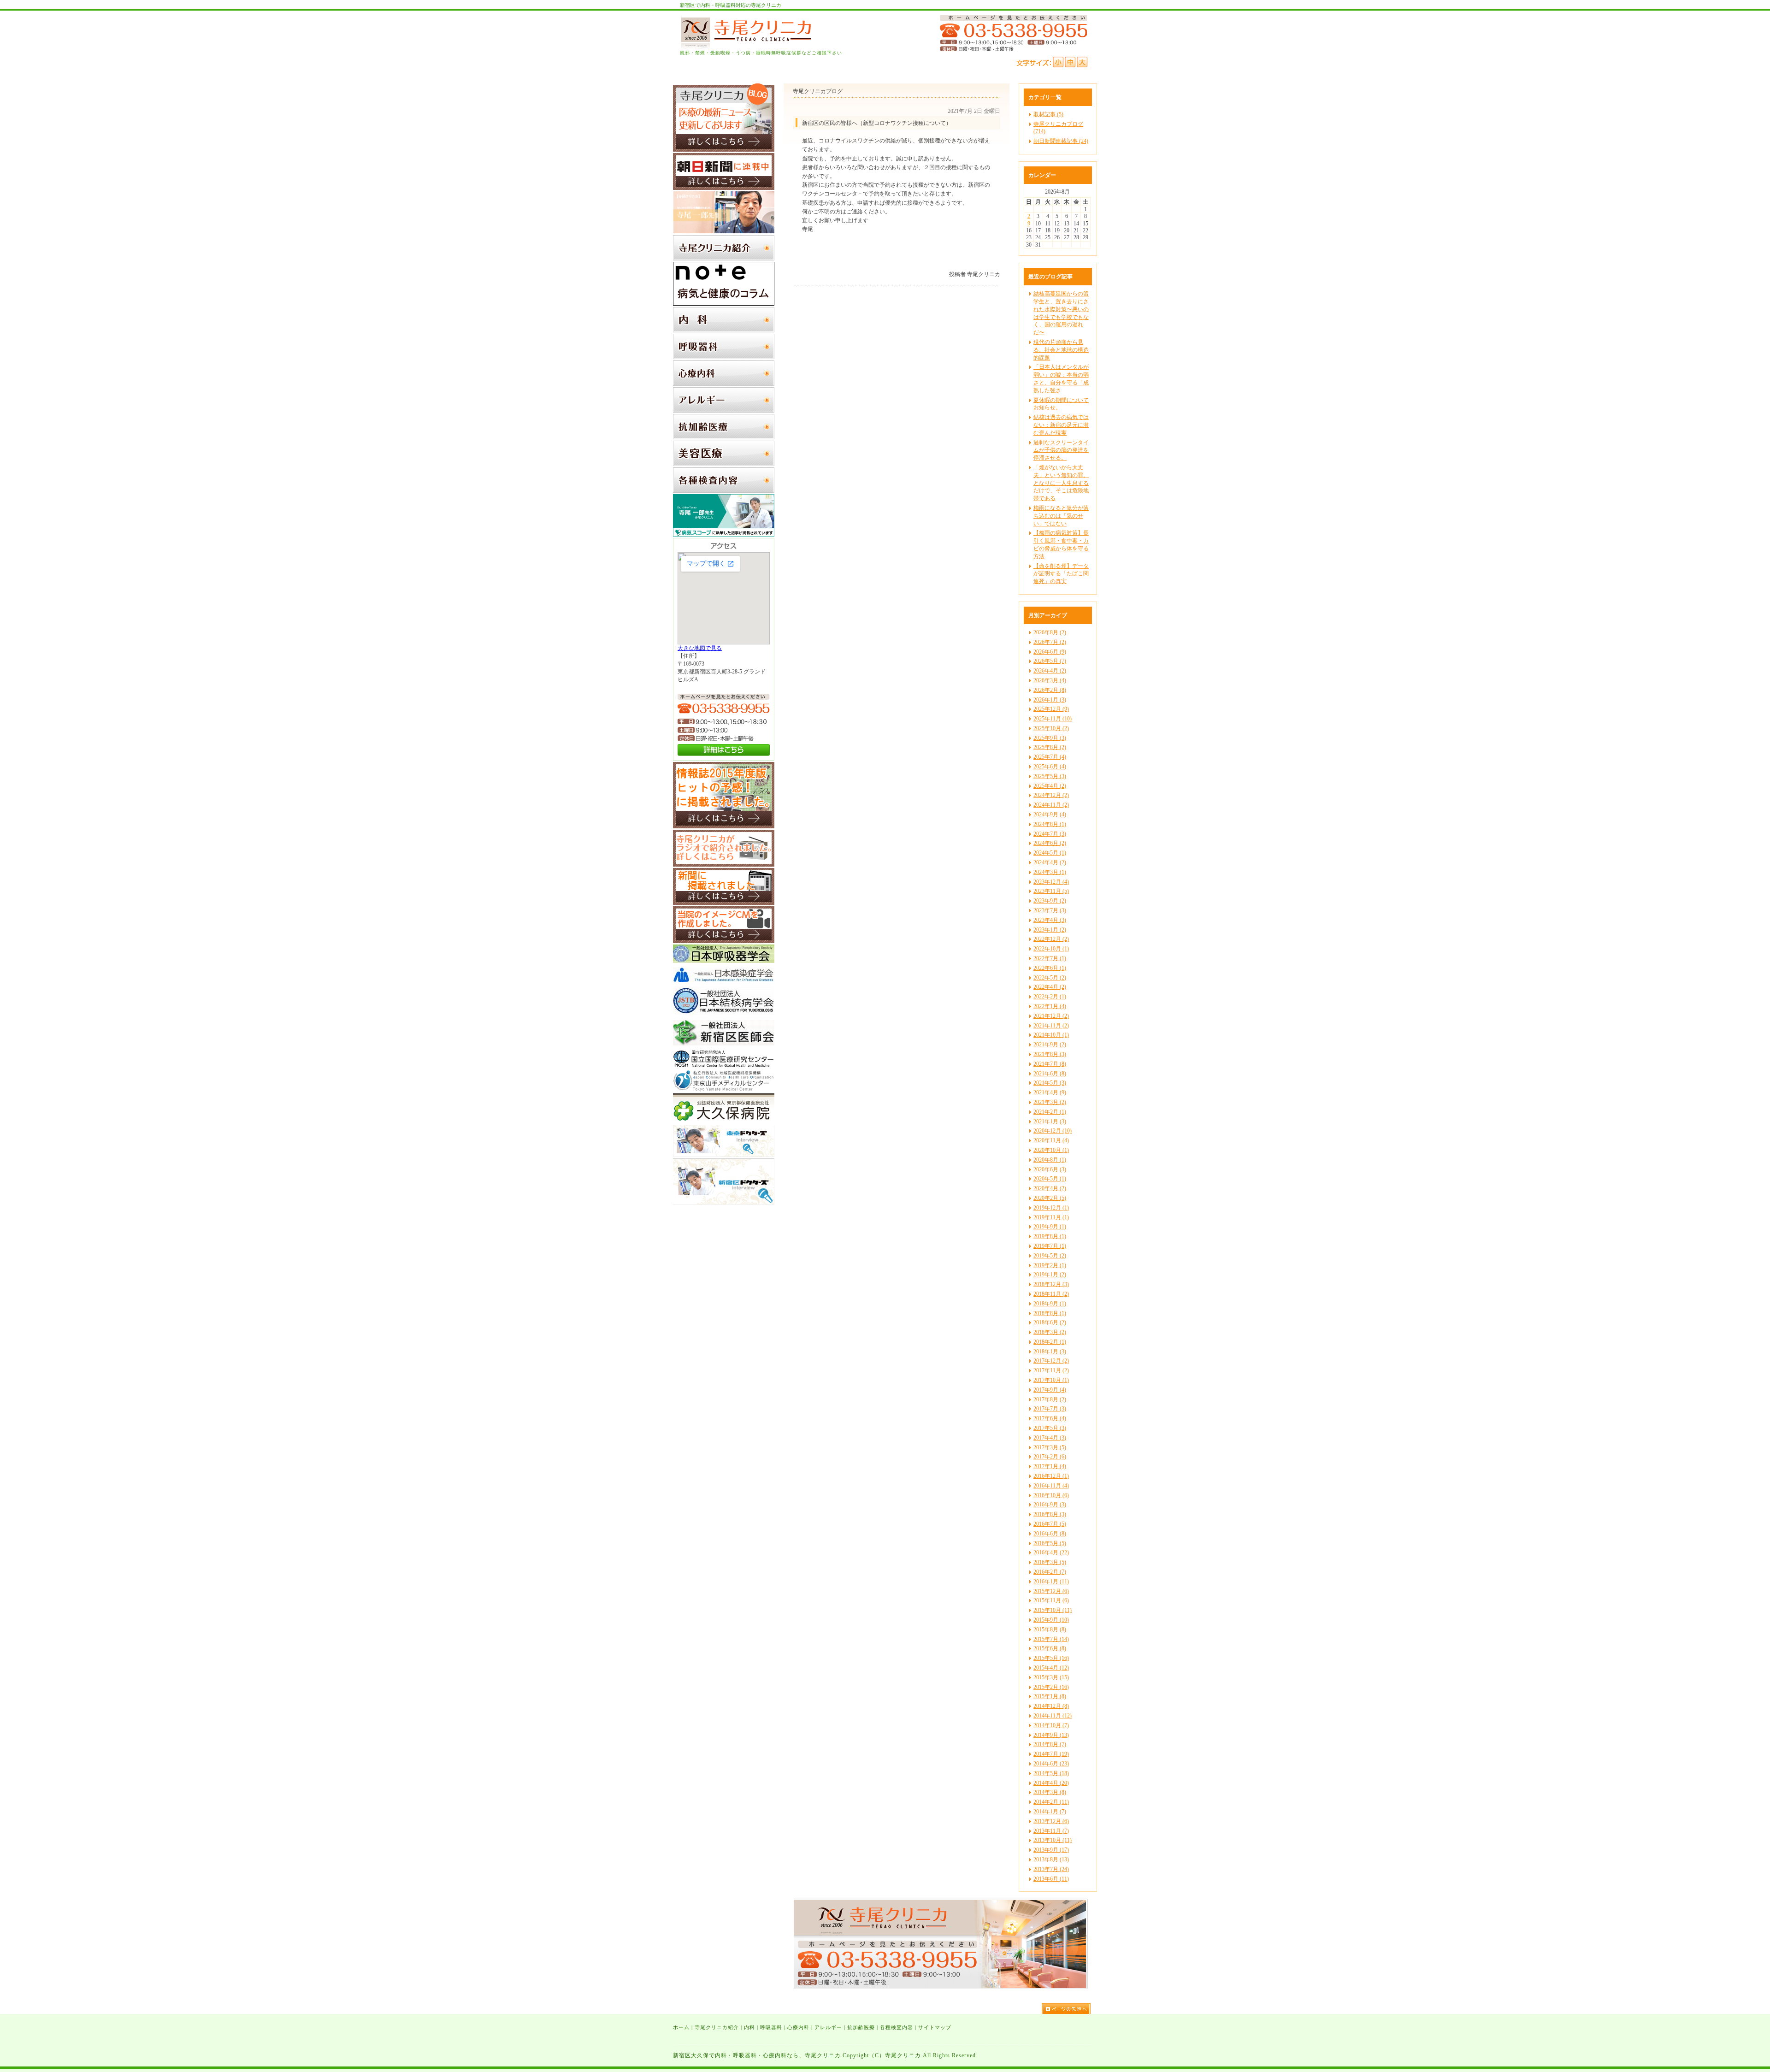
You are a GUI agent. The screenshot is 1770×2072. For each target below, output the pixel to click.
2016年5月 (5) (1050, 1543)
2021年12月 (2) (1051, 1016)
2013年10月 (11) (1053, 1840)
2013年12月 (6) (1051, 1821)
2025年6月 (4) (1050, 767)
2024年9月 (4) (1050, 815)
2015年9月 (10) (1051, 1620)
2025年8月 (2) (1050, 747)
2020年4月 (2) (1050, 1188)
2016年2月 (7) (1050, 1572)
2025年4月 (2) (1050, 786)
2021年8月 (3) (1050, 1054)
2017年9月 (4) (1050, 1390)
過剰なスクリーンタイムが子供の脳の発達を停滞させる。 (1061, 450)
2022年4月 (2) (1050, 987)
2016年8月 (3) (1050, 1514)
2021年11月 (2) (1051, 1026)
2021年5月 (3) (1050, 1083)
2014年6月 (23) (1051, 1764)
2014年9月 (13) (1051, 1735)
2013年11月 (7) (1051, 1831)
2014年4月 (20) (1051, 1783)
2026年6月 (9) (1050, 652)
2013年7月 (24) (1051, 1869)
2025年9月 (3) (1050, 738)
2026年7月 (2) (1050, 642)
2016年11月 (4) (1051, 1486)
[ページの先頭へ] (1069, 2008)
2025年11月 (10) (1053, 719)
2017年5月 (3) (1050, 1428)
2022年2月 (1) (1050, 997)
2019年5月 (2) (1050, 1256)
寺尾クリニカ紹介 (717, 2027)
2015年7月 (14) (1051, 1639)
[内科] (724, 331)
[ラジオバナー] (724, 865)
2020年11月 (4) (1051, 1140)
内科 (749, 2027)
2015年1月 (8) (1050, 1696)
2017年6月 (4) (1050, 1418)
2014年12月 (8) (1051, 1706)
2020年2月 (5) (1050, 1198)
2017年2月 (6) (1050, 1457)
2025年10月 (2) (1051, 728)
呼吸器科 (771, 2027)
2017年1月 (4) (1050, 1466)
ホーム (681, 2027)
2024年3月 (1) (1050, 872)
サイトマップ (935, 2027)
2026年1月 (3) (1050, 700)
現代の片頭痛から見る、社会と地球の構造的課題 (1061, 350)
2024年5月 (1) (1050, 853)
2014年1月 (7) (1050, 1812)
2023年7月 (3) (1050, 910)
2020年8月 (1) (1050, 1160)
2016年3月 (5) (1050, 1562)
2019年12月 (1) (1051, 1208)
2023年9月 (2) (1050, 901)
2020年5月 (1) (1050, 1179)
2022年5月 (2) (1050, 978)
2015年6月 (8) (1050, 1648)
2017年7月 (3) (1050, 1409)
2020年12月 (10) (1053, 1131)
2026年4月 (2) (1050, 671)
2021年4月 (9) (1050, 1092)
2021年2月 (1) (1050, 1112)
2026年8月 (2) (1050, 632)
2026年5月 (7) (1050, 661)
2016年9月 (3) (1050, 1505)
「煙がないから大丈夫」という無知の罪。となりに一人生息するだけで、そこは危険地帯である (1061, 483)
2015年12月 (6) (1051, 1591)
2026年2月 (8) (1050, 690)
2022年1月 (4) (1050, 1006)
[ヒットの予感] (724, 826)
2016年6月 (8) (1050, 1534)
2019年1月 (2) (1050, 1275)
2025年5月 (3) (1050, 776)
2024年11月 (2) (1051, 805)
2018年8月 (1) (1050, 1313)
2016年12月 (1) (1051, 1476)
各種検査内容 (897, 2027)
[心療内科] (724, 384)
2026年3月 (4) (1050, 680)
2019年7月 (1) (1050, 1246)
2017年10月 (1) (1051, 1380)
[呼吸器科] (724, 357)
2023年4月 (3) (1050, 920)
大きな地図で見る (700, 648)
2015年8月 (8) (1050, 1629)
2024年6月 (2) (1050, 843)
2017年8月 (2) (1050, 1399)
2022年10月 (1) (1051, 949)
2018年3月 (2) (1050, 1332)
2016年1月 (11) (1051, 1582)
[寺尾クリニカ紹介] (724, 259)
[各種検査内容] (724, 491)
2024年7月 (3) (1050, 834)
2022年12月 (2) (1051, 939)
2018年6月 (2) (1050, 1322)
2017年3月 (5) (1050, 1447)
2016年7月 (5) (1050, 1524)
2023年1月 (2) (1050, 930)
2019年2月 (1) (1050, 1265)
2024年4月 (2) (1050, 862)
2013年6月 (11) (1051, 1879)
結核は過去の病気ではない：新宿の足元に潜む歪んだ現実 (1061, 425)
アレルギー (828, 2027)
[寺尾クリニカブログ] (724, 150)
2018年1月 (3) (1050, 1352)
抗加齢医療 (861, 2027)
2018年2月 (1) (1050, 1342)
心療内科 (798, 2027)
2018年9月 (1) (1050, 1304)
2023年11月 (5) (1051, 891)
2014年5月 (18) (1051, 1773)
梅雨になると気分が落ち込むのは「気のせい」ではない (1061, 516)
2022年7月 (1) (1050, 958)
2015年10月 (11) (1053, 1610)
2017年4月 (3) (1050, 1438)
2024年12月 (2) (1051, 795)
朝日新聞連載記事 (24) (1061, 141)
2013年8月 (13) (1051, 1859)
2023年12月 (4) (1051, 882)
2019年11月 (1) (1051, 1217)
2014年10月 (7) (1051, 1725)
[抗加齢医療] (724, 437)
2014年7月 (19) (1051, 1754)
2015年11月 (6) (1051, 1600)
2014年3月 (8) (1050, 1792)
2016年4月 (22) (1051, 1553)
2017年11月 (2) (1051, 1370)
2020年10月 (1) (1051, 1150)
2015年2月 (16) (1051, 1687)
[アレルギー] (724, 411)
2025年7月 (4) (1050, 757)
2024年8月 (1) (1050, 824)
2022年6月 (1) (1050, 968)
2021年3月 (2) (1050, 1102)
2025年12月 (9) (1051, 709)
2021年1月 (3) (1050, 1122)
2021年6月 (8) (1050, 1074)
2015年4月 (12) (1051, 1668)
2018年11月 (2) (1051, 1294)
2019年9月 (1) (1050, 1227)
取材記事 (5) (1048, 114)
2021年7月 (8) (1050, 1064)
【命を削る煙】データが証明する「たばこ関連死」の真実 (1061, 574)
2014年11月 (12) (1053, 1716)
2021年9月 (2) (1050, 1045)
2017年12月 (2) (1051, 1361)
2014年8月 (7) (1050, 1744)
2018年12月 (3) (1051, 1284)
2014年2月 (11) (1051, 1802)
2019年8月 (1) (1050, 1236)
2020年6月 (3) (1050, 1169)
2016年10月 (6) (1051, 1495)
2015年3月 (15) (1051, 1677)
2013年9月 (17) (1051, 1850)
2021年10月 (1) (1051, 1035)
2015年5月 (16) (1051, 1658)
